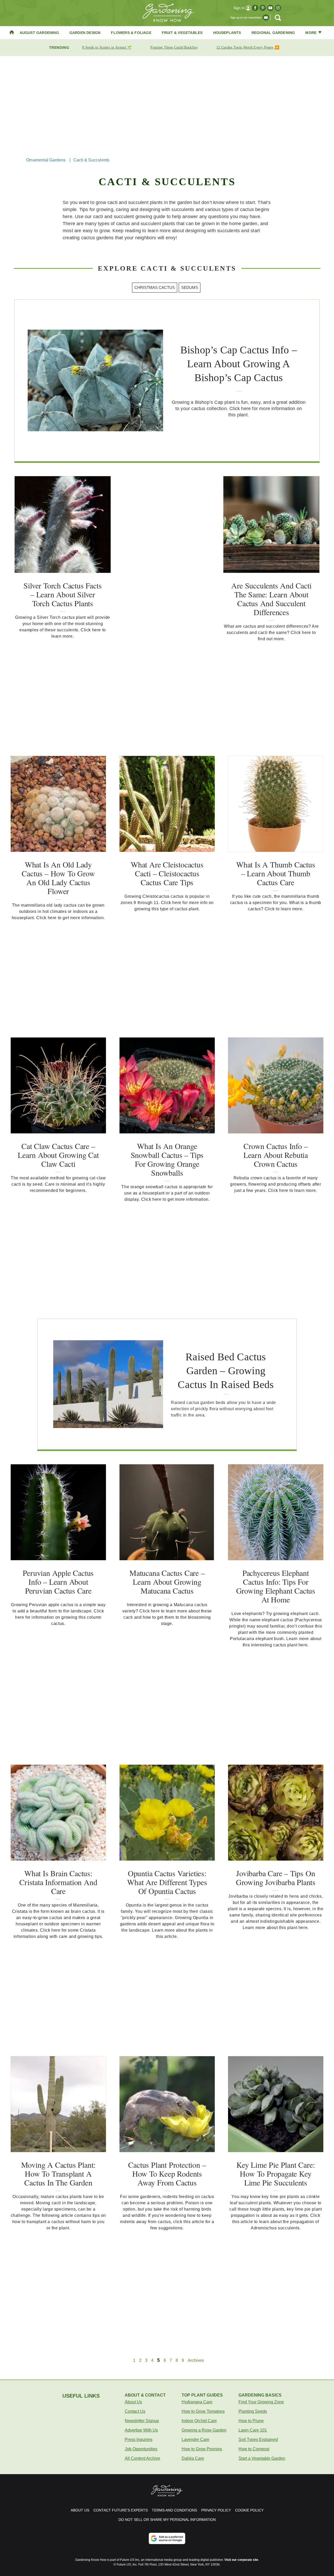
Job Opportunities (141, 2449)
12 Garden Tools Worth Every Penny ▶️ (248, 47)
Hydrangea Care (197, 2402)
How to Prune (251, 2421)
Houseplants (227, 33)
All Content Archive (142, 2458)
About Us (133, 2402)
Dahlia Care (193, 2458)
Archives (196, 2361)
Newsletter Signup (142, 2421)
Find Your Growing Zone (261, 2402)
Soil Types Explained (258, 2440)
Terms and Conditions (174, 2510)
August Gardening (39, 33)
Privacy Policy (216, 2510)
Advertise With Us (141, 2430)
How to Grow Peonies (202, 2449)
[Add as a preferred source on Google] (167, 2538)
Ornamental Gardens (46, 160)
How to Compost (254, 2449)
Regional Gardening (273, 33)
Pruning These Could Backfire (174, 47)
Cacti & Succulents (91, 160)
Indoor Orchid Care (199, 2421)
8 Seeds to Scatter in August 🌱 (107, 47)
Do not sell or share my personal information (167, 2520)
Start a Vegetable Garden (262, 2458)
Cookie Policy (249, 2510)
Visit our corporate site (241, 2560)
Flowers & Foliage (131, 33)
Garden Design (85, 33)
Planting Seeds (253, 2411)
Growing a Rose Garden (204, 2430)
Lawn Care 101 (253, 2430)
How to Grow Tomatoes (203, 2411)
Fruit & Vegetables (182, 33)
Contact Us (135, 2411)
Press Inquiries (139, 2440)
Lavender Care (195, 2440)
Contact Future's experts (121, 2510)
